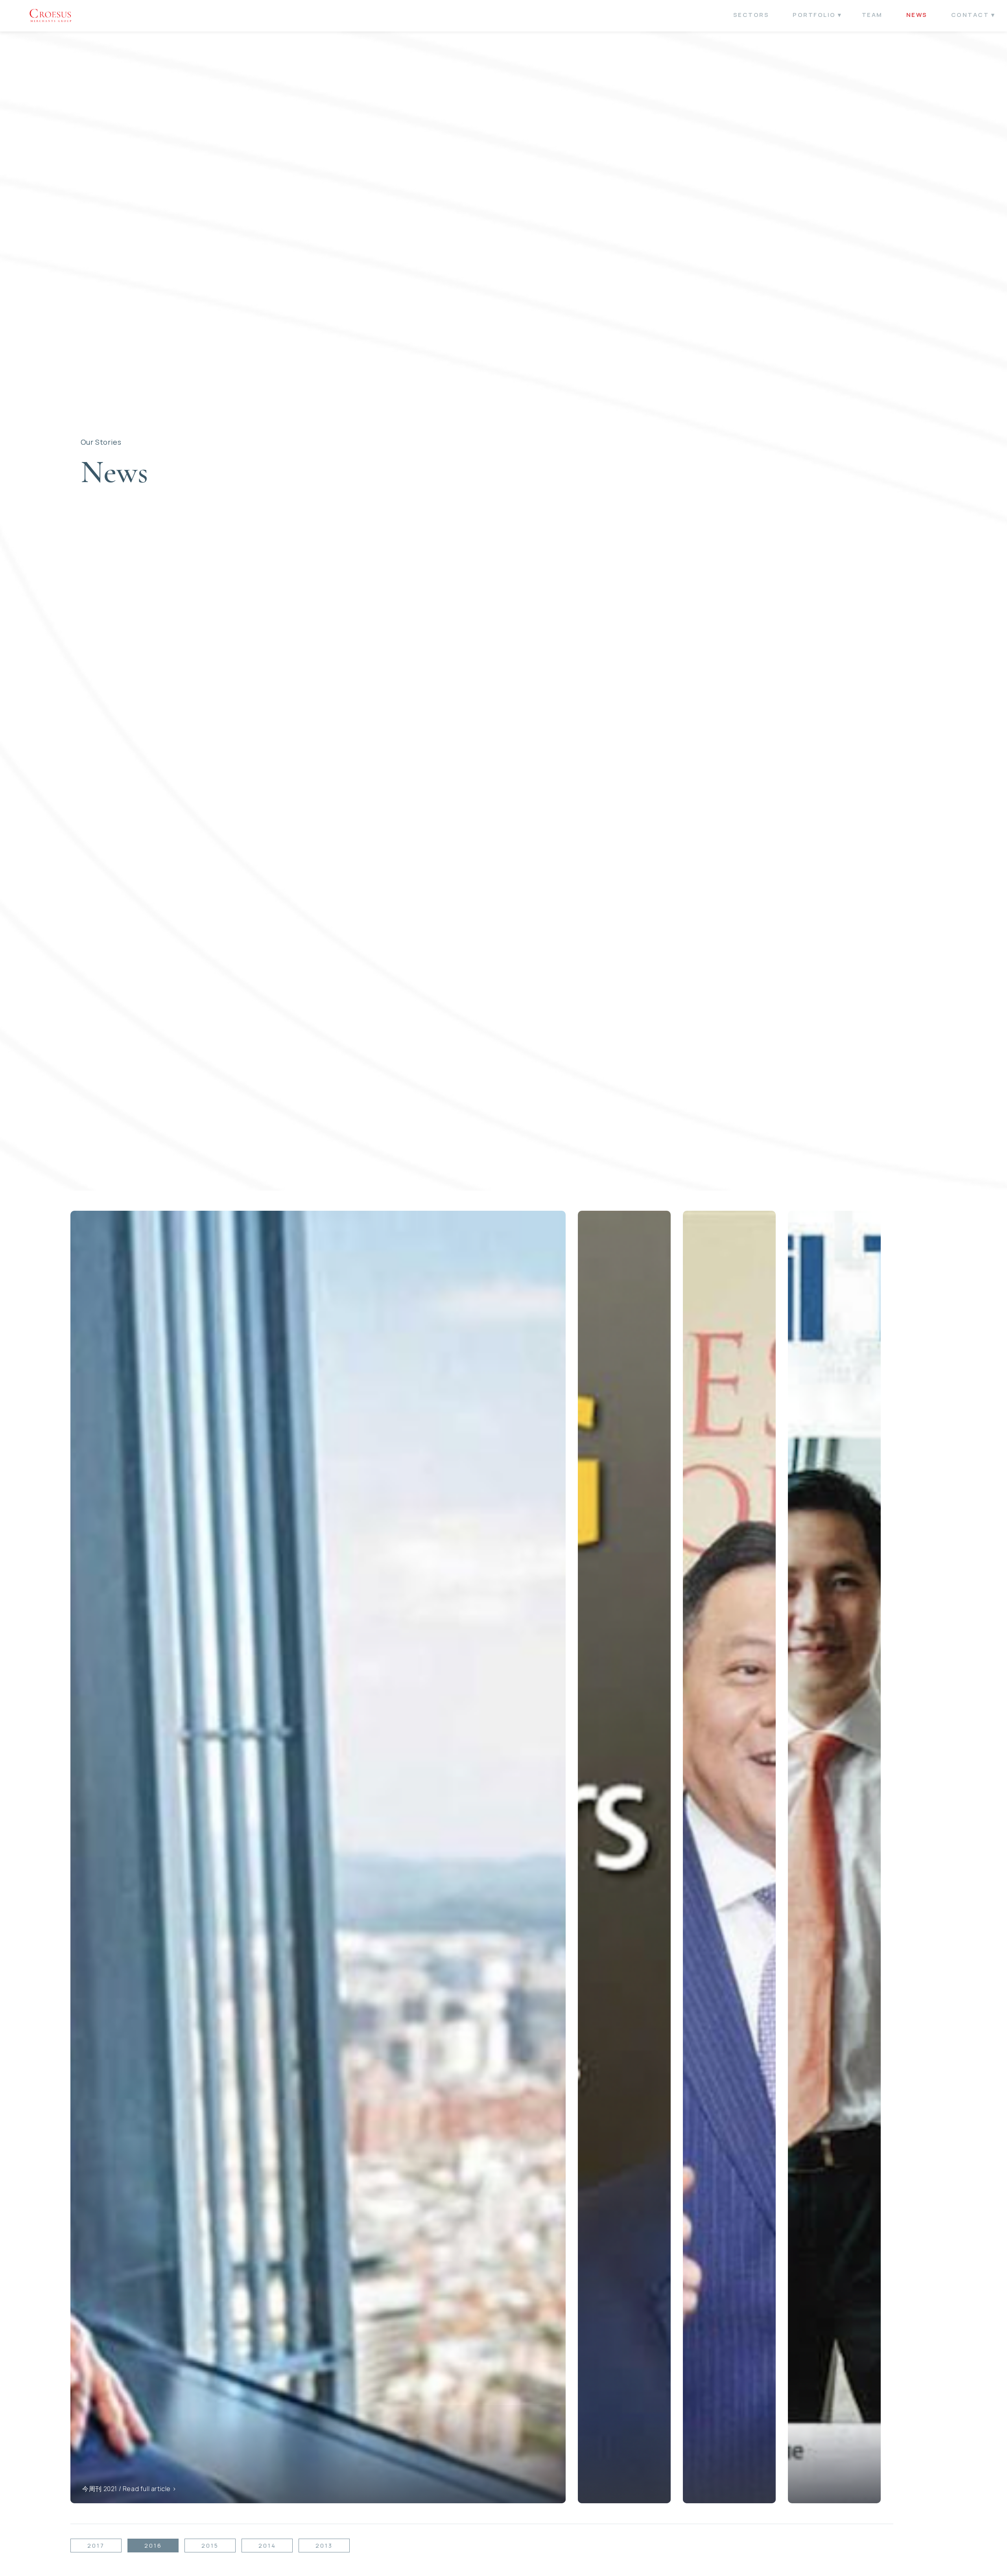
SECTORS (751, 15)
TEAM (872, 15)
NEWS (917, 15)
